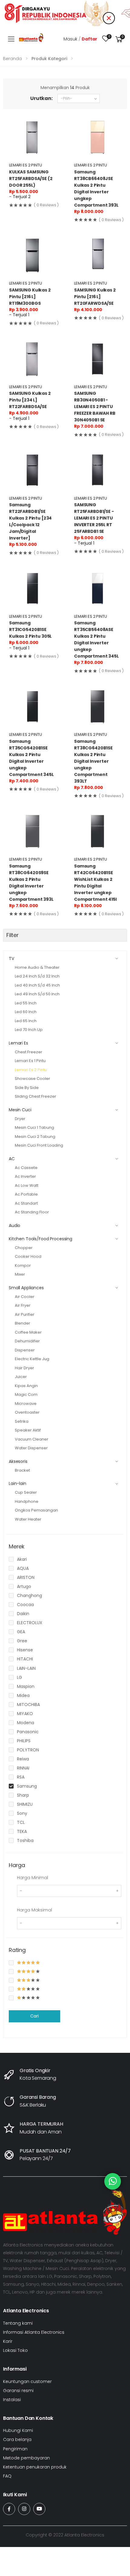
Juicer (21, 1377)
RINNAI (23, 1768)
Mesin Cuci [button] (20, 1110)
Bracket (22, 1470)
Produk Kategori (49, 59)
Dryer (20, 1119)
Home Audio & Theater (37, 967)
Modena (26, 1723)
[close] (109, 18)
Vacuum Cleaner (32, 1439)
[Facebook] (9, 2509)
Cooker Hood (28, 1256)
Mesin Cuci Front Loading (39, 1145)
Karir (8, 2341)
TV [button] (11, 958)
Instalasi (12, 2400)
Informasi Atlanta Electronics (34, 2332)
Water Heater (28, 1519)
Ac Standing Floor (32, 1212)
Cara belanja (17, 2439)
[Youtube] (39, 2509)
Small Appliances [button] (26, 1288)
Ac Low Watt (27, 1185)
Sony (22, 1813)
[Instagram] (24, 2509)
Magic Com (26, 1394)
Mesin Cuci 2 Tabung (35, 1137)
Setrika (22, 1421)
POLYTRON (28, 1750)
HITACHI (25, 1659)
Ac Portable (26, 1194)
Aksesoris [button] (18, 1461)
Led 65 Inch (26, 1021)
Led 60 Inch (26, 1012)
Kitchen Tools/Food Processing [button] (41, 1239)
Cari (34, 2016)
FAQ (7, 2476)
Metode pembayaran (26, 2458)
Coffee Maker (28, 1332)
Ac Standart (26, 1203)
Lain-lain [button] (18, 1483)
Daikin (23, 1614)
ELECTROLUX (30, 1623)
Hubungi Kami (18, 2430)
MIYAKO (25, 1714)
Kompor (23, 1265)
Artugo (24, 1586)
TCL (21, 1822)
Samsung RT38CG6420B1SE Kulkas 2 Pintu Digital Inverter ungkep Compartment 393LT (93, 761)
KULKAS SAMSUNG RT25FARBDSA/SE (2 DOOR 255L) (31, 179)
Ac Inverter (25, 1176)
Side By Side (27, 1088)
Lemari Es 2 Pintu (31, 1070)
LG (19, 1677)
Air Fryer (23, 1305)
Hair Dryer (24, 1368)
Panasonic (28, 1732)
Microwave (26, 1404)
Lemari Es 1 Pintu (30, 1061)
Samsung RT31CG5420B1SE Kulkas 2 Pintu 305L (30, 630)
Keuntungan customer (27, 2381)
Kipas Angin (26, 1386)
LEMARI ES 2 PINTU (26, 165)
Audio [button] (15, 1225)
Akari (22, 1559)
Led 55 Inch (26, 1003)
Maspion (26, 1686)
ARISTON (26, 1577)
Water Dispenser (31, 1448)
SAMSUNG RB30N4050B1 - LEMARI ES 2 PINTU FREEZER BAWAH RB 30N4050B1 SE (95, 407)
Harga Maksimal (34, 1910)
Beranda (12, 59)
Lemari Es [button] (18, 1043)
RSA (21, 1777)
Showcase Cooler (32, 1079)
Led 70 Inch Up (29, 1030)
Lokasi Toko (15, 2350)
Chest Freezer (29, 1052)
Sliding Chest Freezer (36, 1096)
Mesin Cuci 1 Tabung (34, 1127)
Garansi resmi (18, 2391)
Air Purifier (25, 1314)
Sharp (23, 1795)
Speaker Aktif (28, 1430)
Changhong (29, 1596)
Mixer (20, 1274)
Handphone (27, 1501)
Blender (23, 1323)
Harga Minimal (32, 1878)
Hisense (25, 1650)
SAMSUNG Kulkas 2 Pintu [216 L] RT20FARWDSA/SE (95, 297)
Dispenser (25, 1350)
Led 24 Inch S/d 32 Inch (37, 976)
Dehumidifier (27, 1341)
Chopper (24, 1248)
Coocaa (25, 1605)
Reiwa (23, 1759)
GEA (21, 1632)
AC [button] (12, 1159)
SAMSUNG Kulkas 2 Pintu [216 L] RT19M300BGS (30, 297)
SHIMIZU (25, 1804)
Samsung (27, 1786)
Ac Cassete (26, 1168)
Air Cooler (25, 1297)
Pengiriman (15, 2449)
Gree (22, 1641)
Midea (23, 1695)
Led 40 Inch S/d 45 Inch (37, 985)
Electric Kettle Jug (32, 1359)
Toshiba (25, 1840)
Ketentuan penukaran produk (35, 2467)
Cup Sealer (26, 1492)
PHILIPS (24, 1741)
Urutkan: (41, 98)
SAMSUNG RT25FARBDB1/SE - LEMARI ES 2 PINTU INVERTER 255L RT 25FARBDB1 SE (94, 518)
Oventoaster (27, 1412)
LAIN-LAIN (26, 1668)
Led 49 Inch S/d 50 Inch (37, 994)
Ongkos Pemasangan (36, 1510)
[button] (119, 39)
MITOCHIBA (28, 1705)
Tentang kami (18, 2323)
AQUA (23, 1568)
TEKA (22, 1831)
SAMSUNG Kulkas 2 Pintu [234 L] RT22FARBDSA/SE (30, 400)
